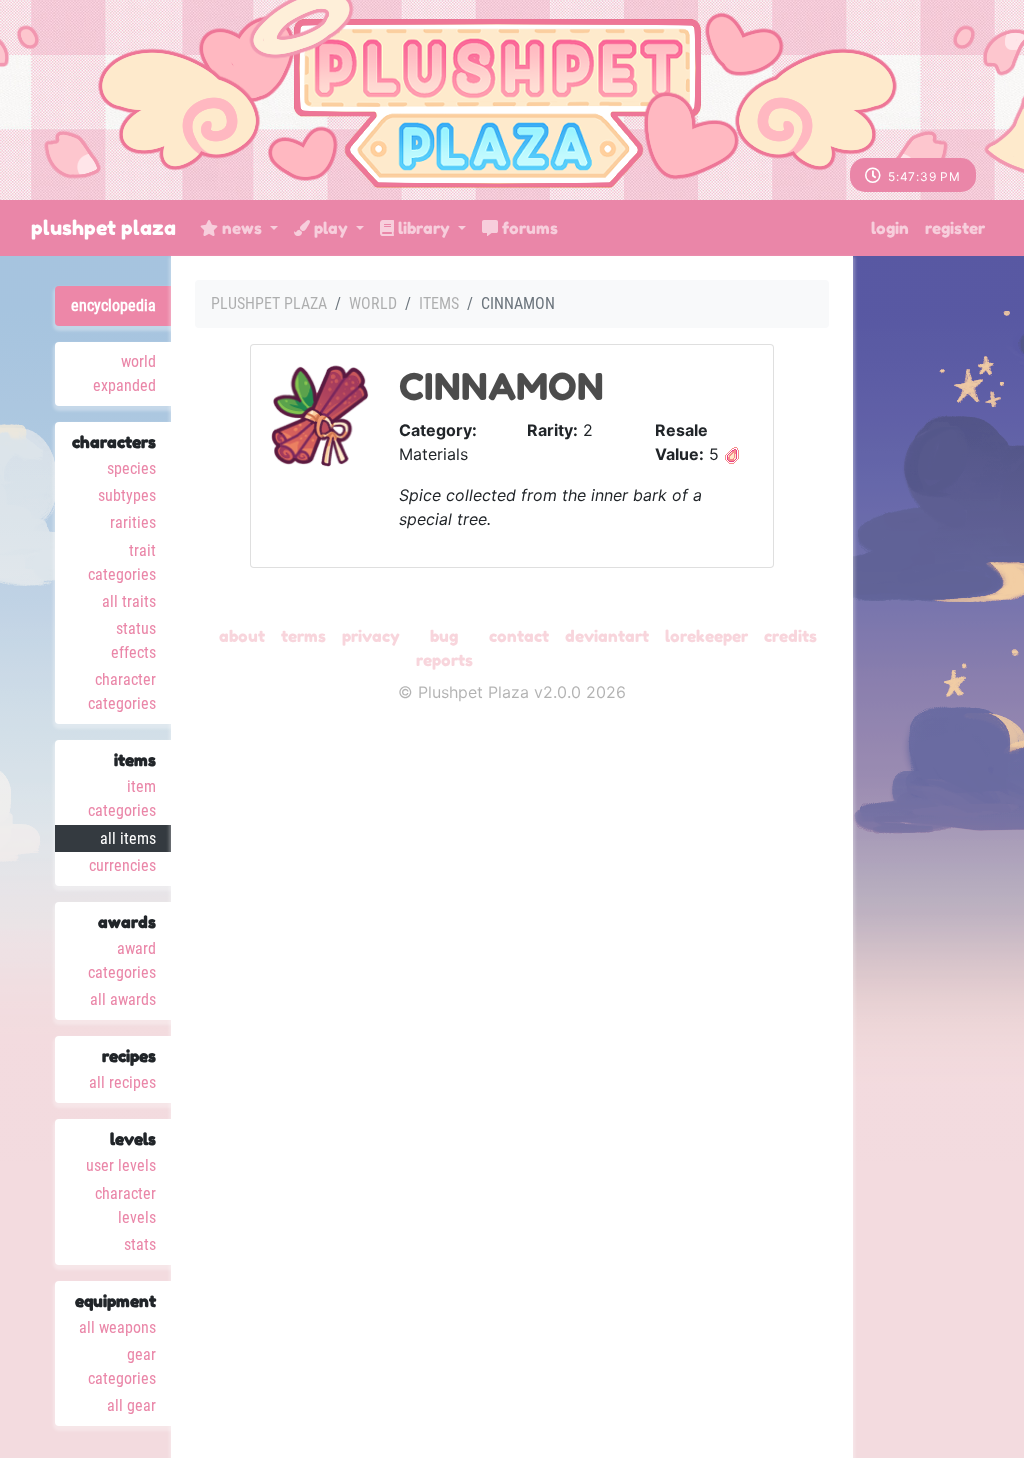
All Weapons (117, 1327)
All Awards (123, 999)
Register (955, 228)
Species (131, 468)
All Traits (129, 601)
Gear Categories (122, 1366)
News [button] (242, 228)
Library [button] (424, 228)
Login (890, 228)
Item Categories (122, 798)
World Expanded (124, 373)
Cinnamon (501, 386)
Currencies (122, 865)
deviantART (607, 636)
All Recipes (122, 1082)
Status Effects (133, 640)
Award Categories (122, 960)
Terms (303, 636)
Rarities (133, 522)
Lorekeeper (706, 636)
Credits (790, 636)
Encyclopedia (113, 305)
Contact (519, 636)
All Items (128, 838)
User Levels (121, 1165)
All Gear (131, 1405)
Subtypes (127, 495)
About (242, 636)
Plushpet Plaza (103, 228)
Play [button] (331, 228)
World (373, 303)
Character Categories (122, 691)
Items (439, 303)
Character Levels (125, 1205)
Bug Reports (444, 648)
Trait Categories (122, 562)
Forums (528, 228)
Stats (140, 1244)
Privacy (371, 636)
